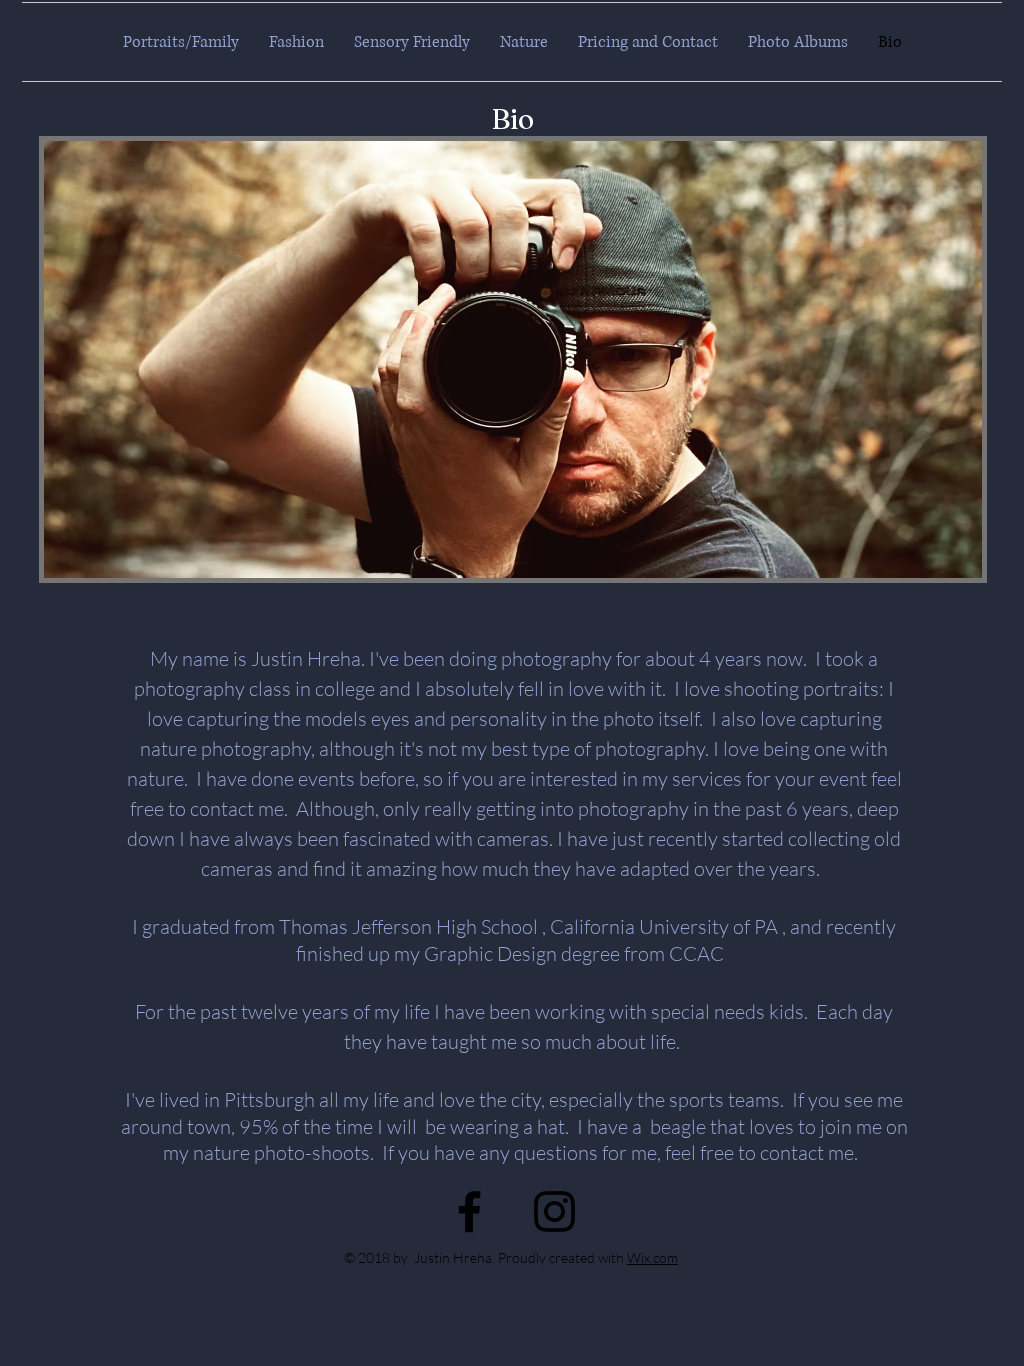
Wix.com (652, 1257)
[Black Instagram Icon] (554, 1211)
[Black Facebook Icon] (469, 1211)
